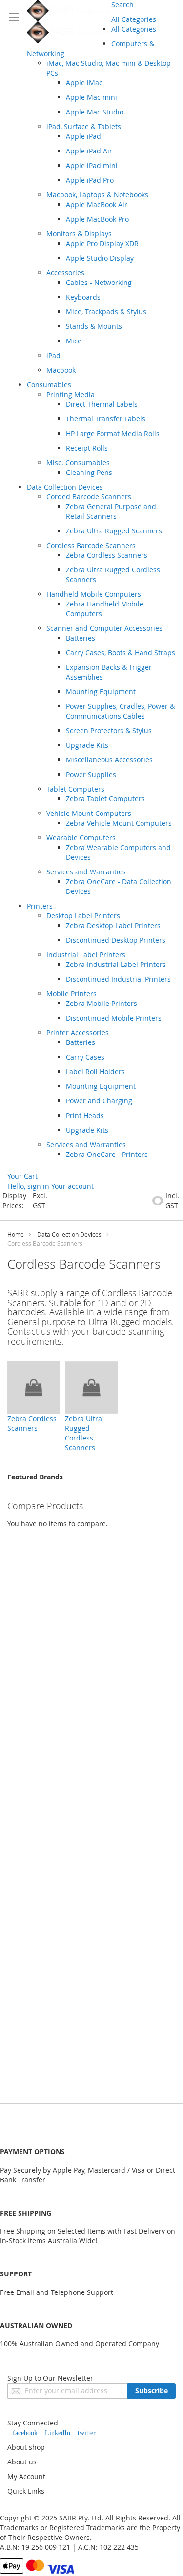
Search (122, 5)
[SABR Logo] (69, 22)
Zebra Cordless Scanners (32, 1423)
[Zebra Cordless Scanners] (34, 1387)
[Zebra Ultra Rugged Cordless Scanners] (91, 1387)
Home (16, 1234)
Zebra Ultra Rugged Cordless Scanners (83, 1433)
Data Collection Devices (69, 1234)
